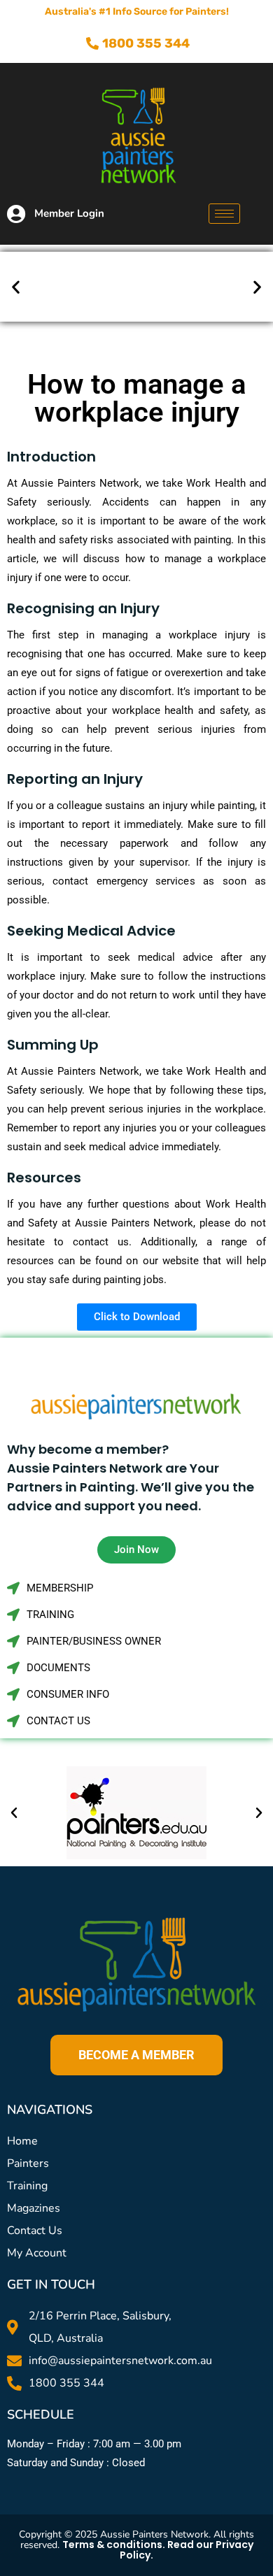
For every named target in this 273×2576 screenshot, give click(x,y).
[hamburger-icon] (224, 214)
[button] (16, 287)
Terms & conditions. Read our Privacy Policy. (158, 2550)
